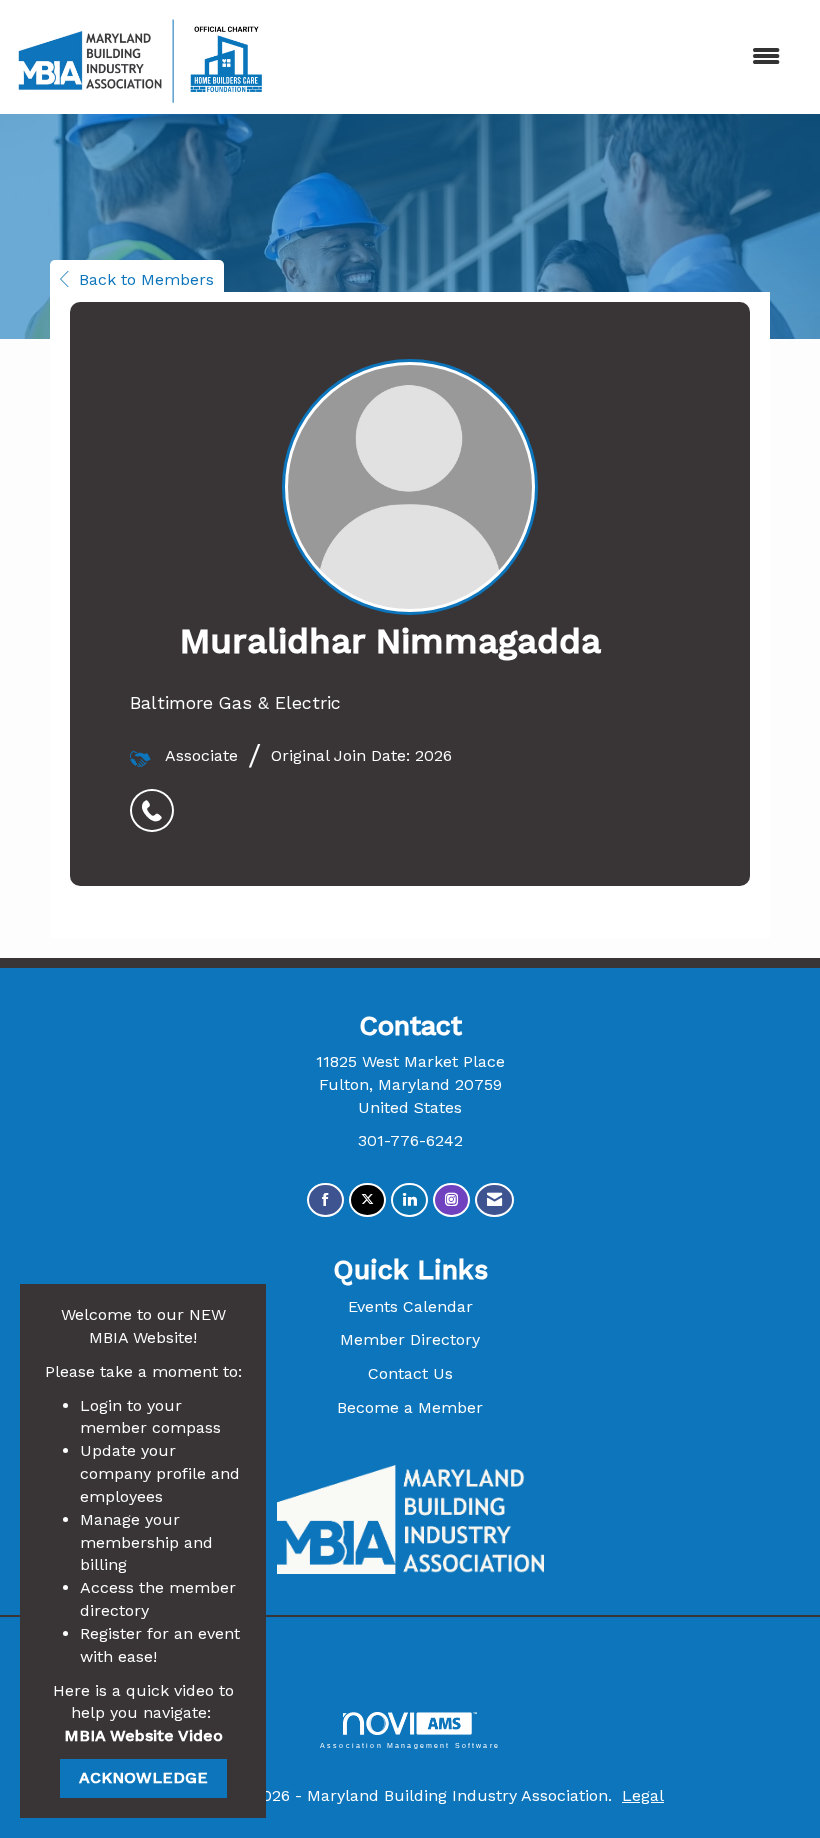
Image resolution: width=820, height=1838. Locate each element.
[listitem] (157, 800)
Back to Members (146, 279)
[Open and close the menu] (537, 57)
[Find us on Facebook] (325, 1200)
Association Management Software (410, 1745)
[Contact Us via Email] (494, 1200)
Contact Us (410, 1373)
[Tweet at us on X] (367, 1200)
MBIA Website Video (143, 1735)
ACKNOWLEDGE (143, 1777)
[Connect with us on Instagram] (451, 1200)
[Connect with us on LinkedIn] (409, 1200)
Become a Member (410, 1407)
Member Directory (410, 1339)
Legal (643, 1795)
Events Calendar (410, 1306)
